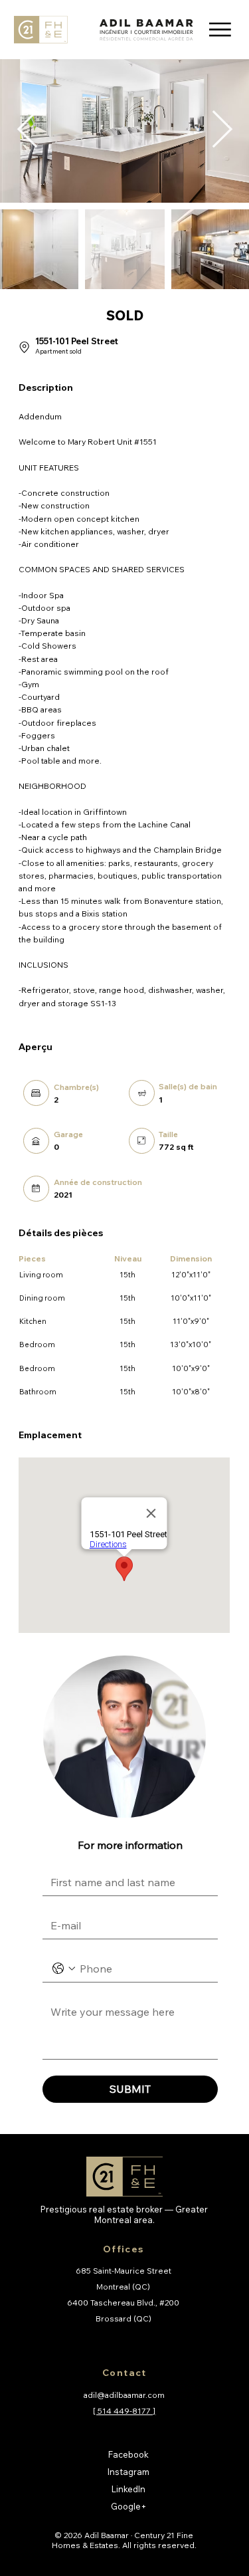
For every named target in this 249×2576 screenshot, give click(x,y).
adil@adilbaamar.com (124, 2395)
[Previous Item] (27, 131)
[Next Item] (222, 131)
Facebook (128, 2454)
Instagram (128, 2472)
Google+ (129, 2506)
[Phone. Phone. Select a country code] (64, 1969)
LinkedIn (128, 2489)
